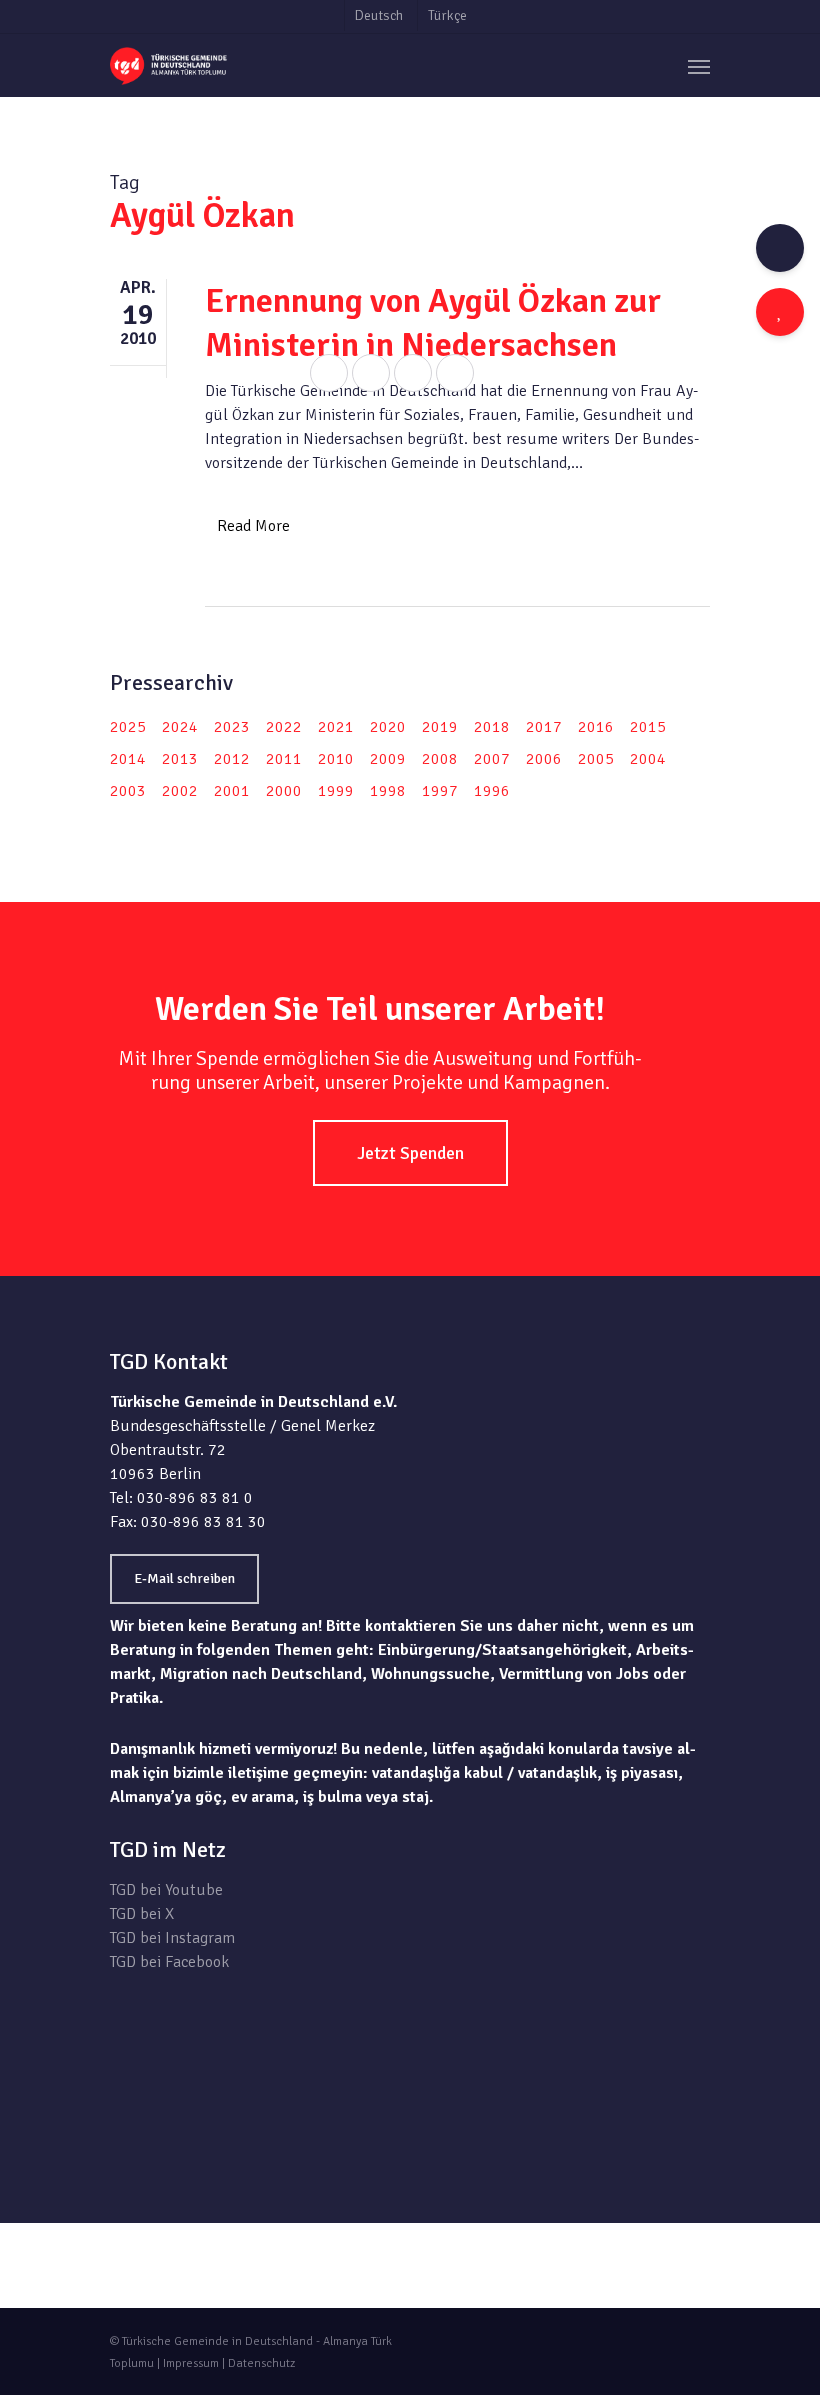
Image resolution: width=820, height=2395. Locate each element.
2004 (648, 759)
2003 (128, 791)
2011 (284, 759)
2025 (128, 727)
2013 (180, 759)
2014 (128, 759)
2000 (284, 791)
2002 (180, 791)
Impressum (191, 2363)
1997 (440, 791)
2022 (284, 727)
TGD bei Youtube (166, 1890)
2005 (596, 759)
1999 (336, 791)
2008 (440, 759)
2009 (388, 759)
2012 (232, 759)
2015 (648, 727)
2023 (232, 727)
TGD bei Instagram (172, 1938)
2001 (232, 791)
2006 (544, 759)
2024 (180, 727)
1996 (492, 791)
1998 (388, 791)
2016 (596, 727)
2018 (492, 727)
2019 (440, 727)
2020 (388, 727)
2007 (492, 759)
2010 (336, 759)
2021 (336, 727)
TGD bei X (142, 1914)
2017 (544, 727)
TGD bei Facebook (169, 1962)
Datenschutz (261, 2363)
